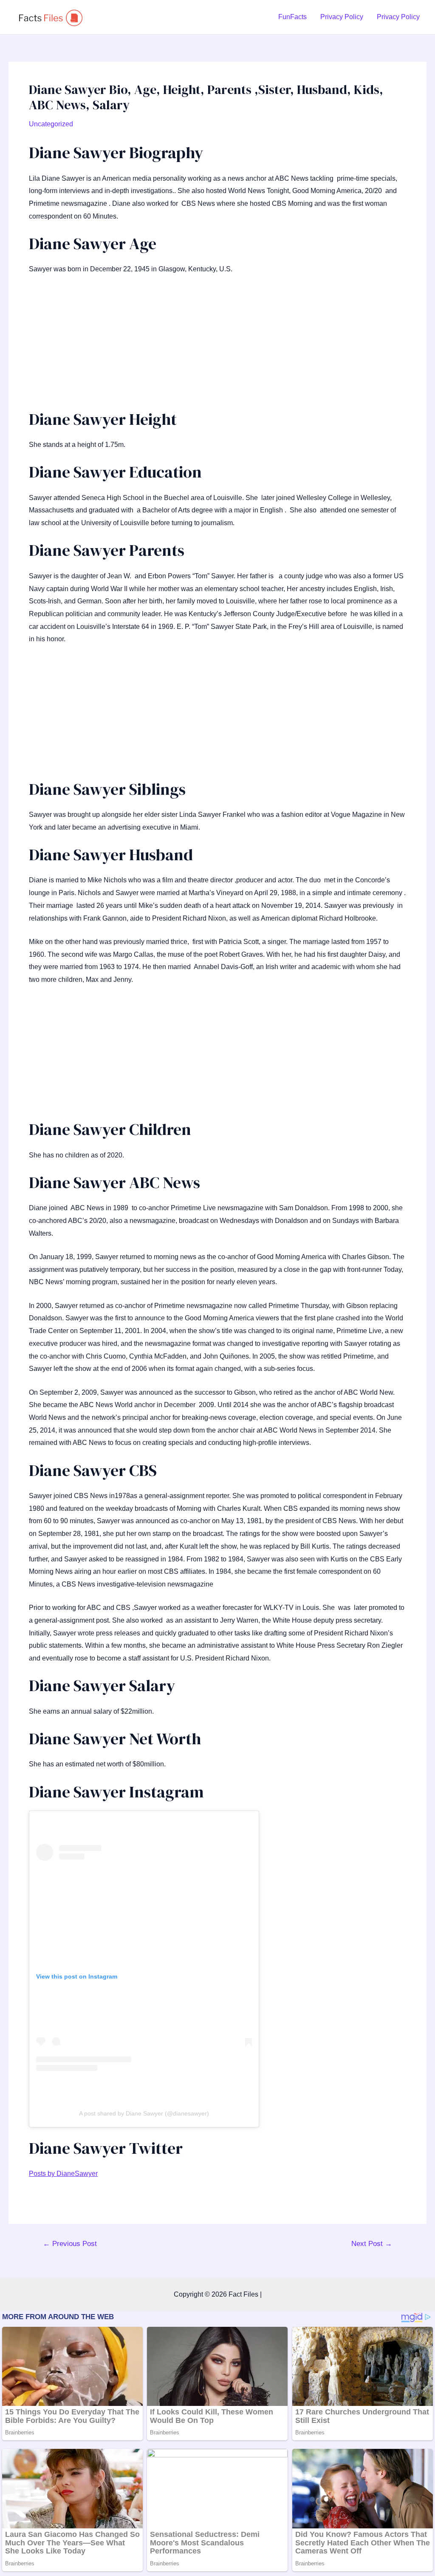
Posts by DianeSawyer (63, 2174)
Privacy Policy (342, 17)
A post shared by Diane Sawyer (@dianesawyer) (144, 2113)
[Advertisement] (217, 346)
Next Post (372, 2244)
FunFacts (292, 17)
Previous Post (70, 2244)
